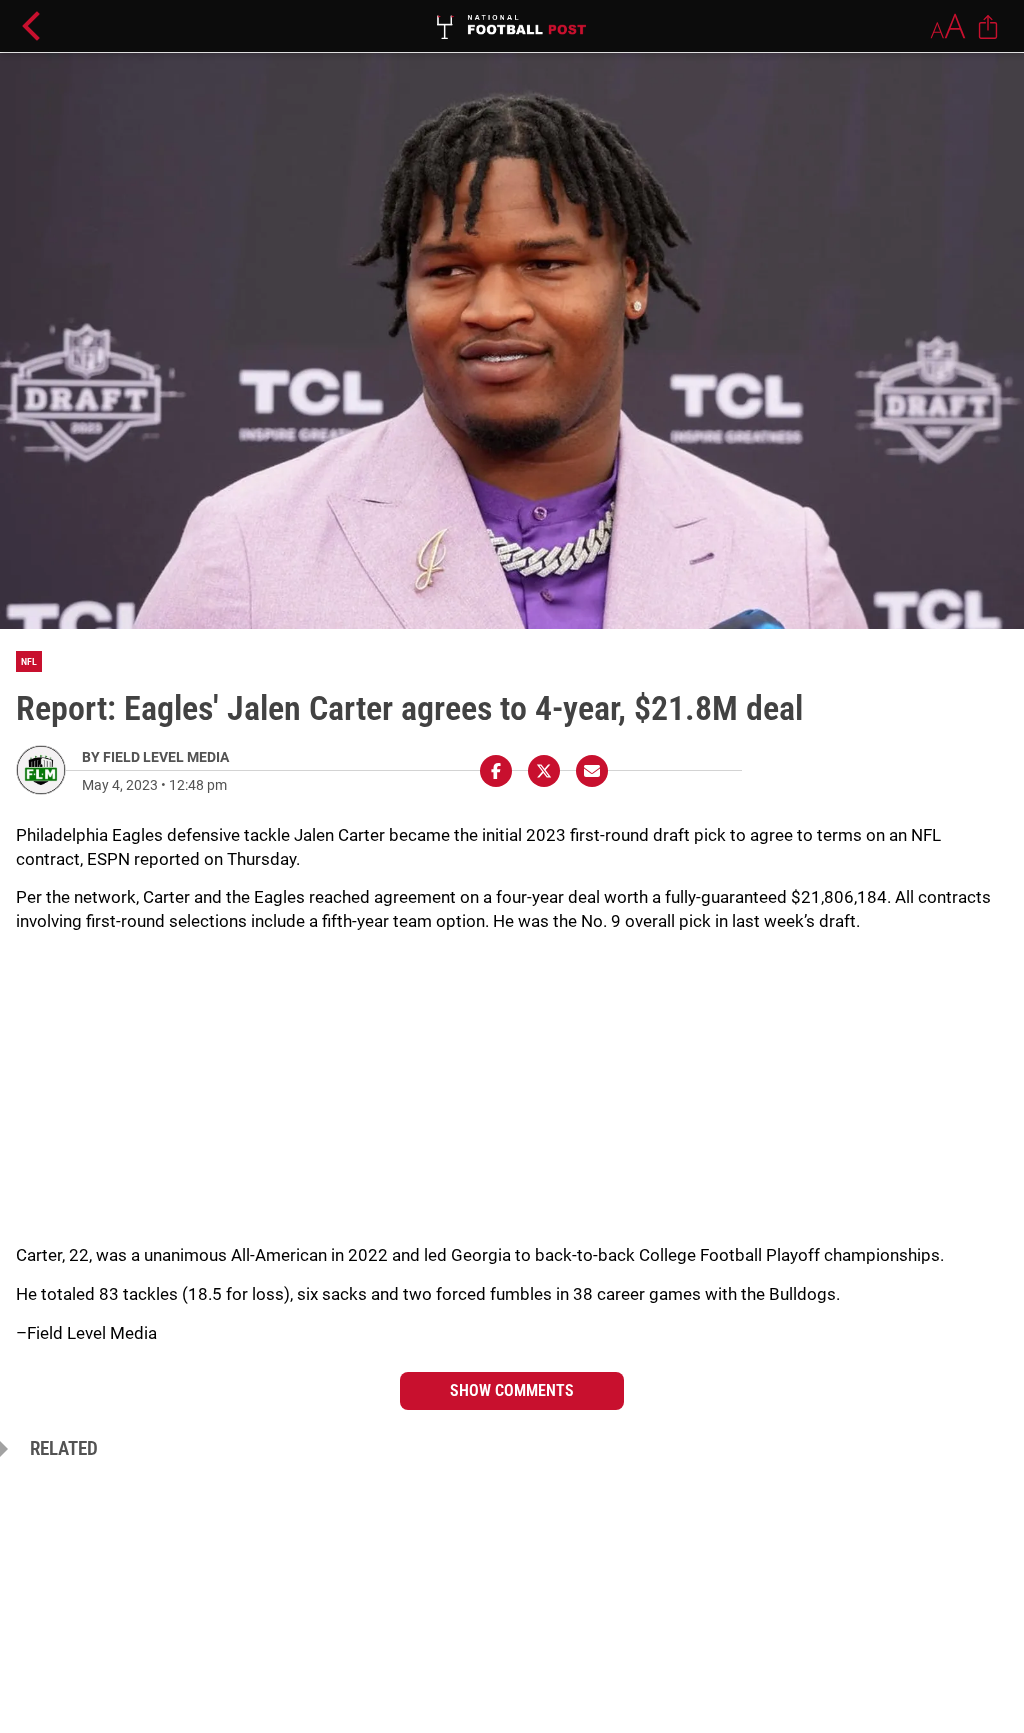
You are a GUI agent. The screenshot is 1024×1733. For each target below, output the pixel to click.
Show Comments (512, 1390)
